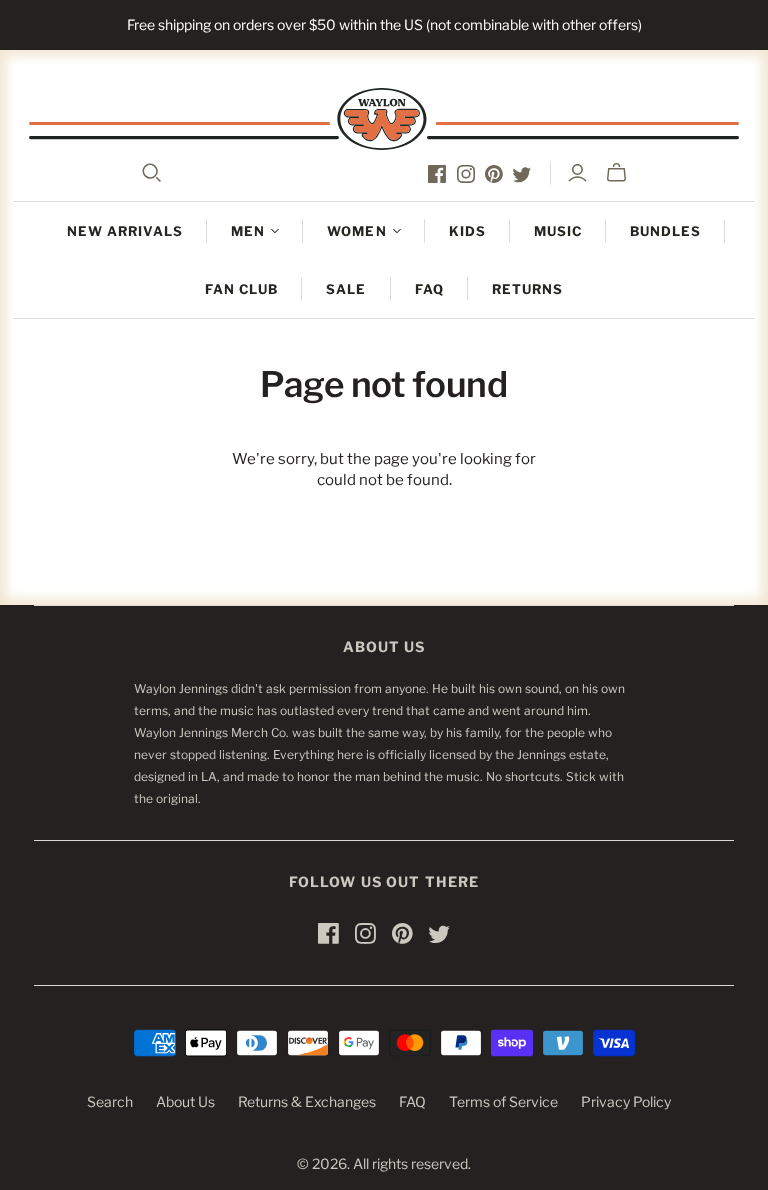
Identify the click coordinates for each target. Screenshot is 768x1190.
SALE (346, 289)
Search (110, 1101)
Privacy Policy (626, 1101)
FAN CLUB (241, 289)
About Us (185, 1101)
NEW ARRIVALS (125, 231)
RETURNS (527, 289)
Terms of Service (503, 1101)
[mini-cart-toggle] (616, 173)
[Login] (577, 173)
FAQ (429, 289)
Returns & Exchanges (307, 1101)
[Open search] (152, 173)
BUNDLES (665, 231)
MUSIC (558, 231)
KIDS (467, 231)
